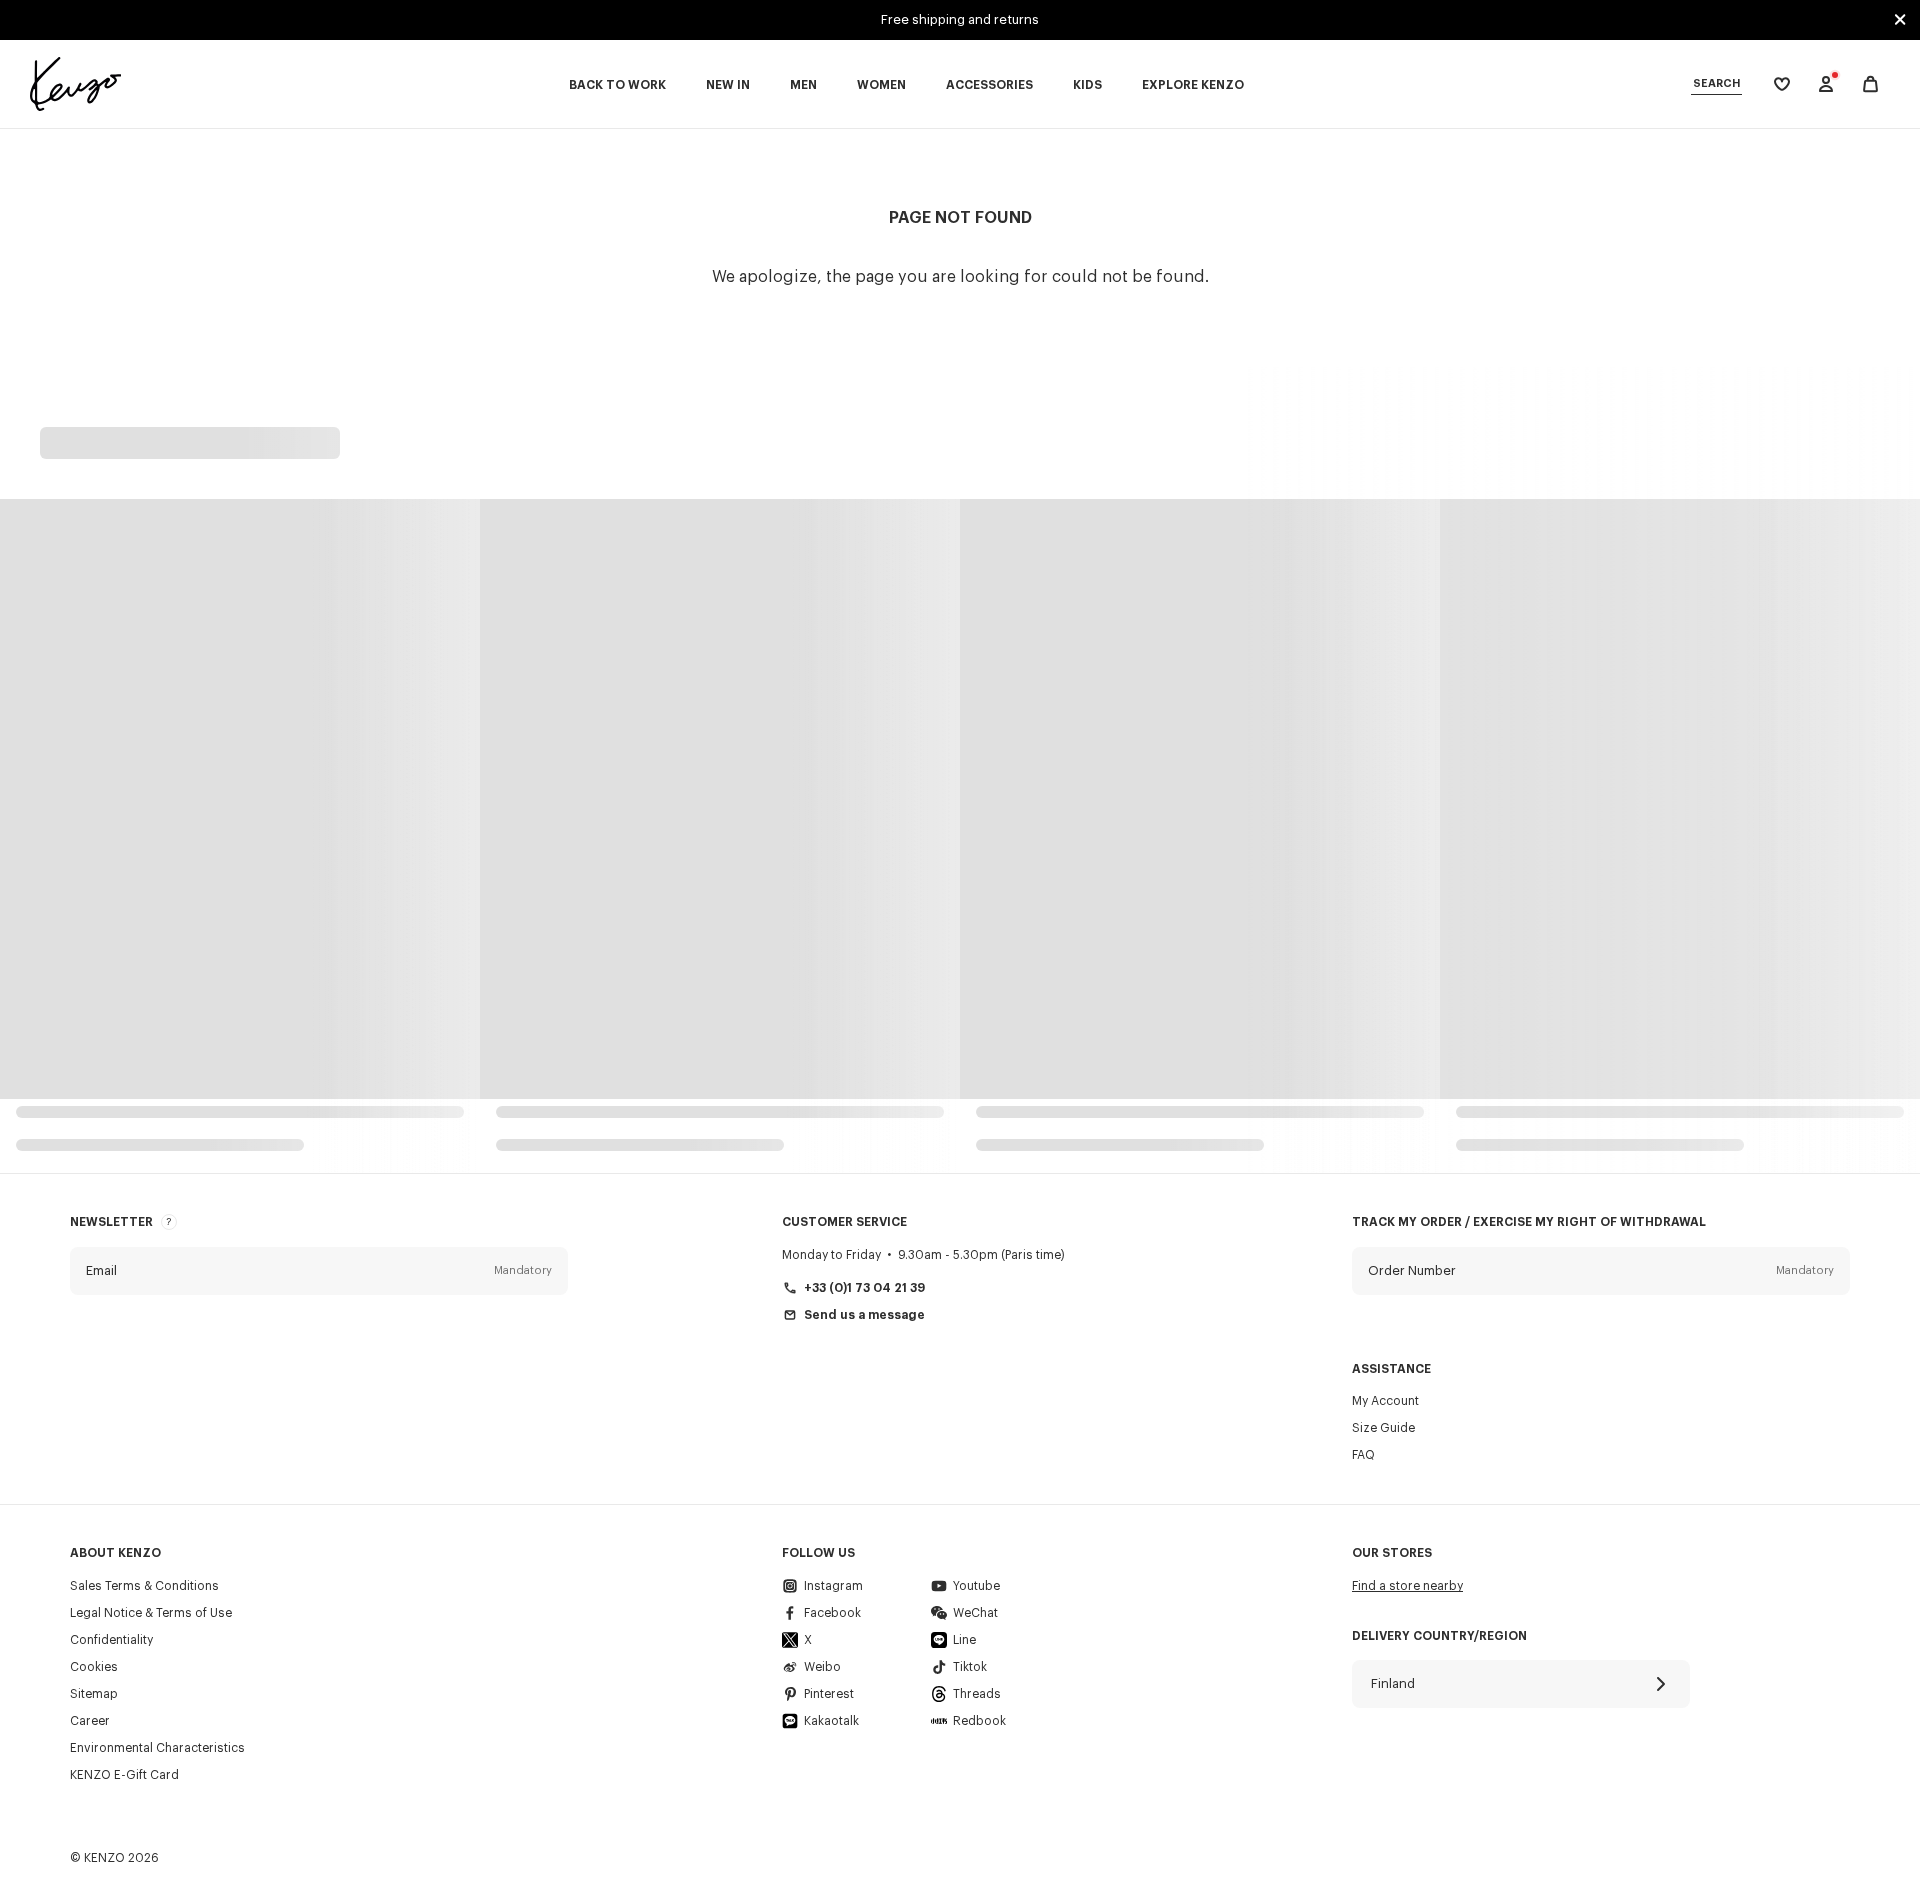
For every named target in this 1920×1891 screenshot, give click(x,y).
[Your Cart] (1870, 84)
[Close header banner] (1900, 20)
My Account (1385, 1401)
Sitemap (94, 1694)
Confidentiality (111, 1640)
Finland (1393, 1683)
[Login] (1826, 84)
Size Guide (1383, 1428)
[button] (319, 1271)
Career (90, 1721)
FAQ (1363, 1455)
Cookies (94, 1667)
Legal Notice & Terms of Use (151, 1613)
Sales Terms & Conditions (144, 1586)
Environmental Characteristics (157, 1748)
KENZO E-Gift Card (124, 1775)
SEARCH (1716, 83)
